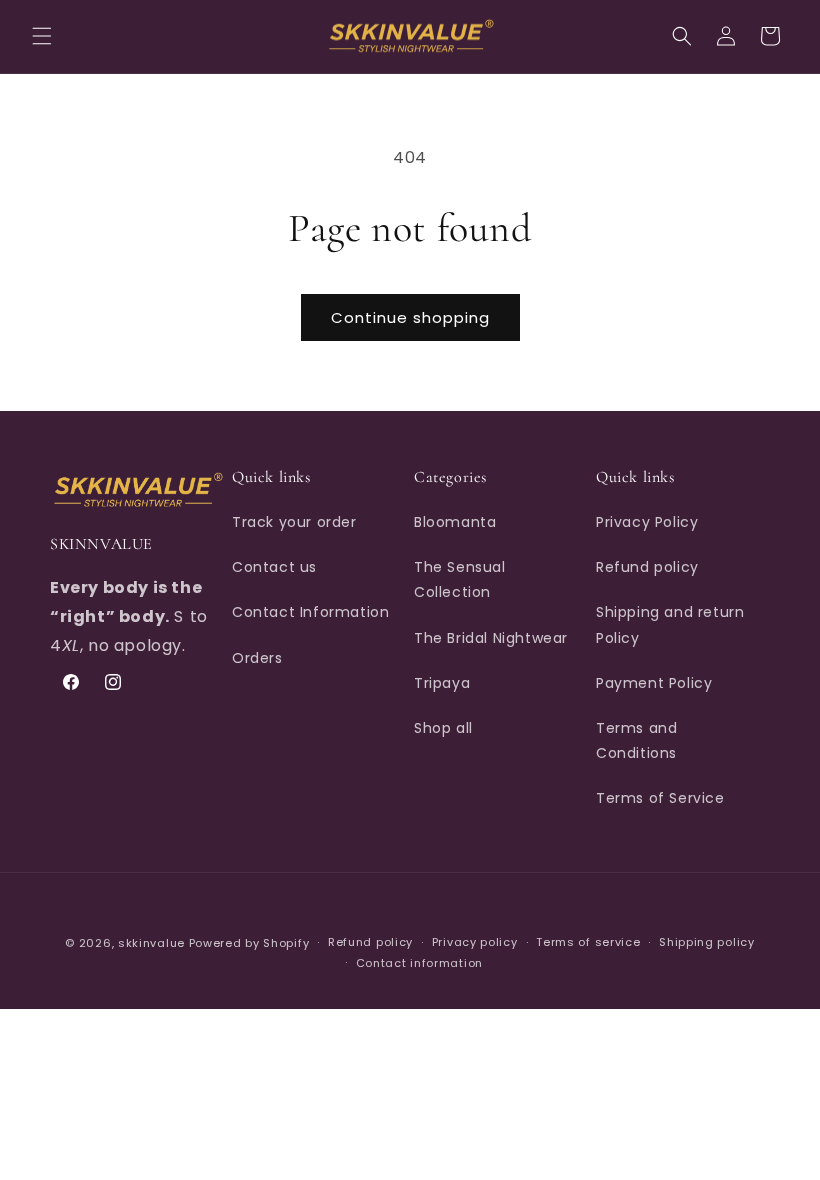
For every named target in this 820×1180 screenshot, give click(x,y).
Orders (257, 658)
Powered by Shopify (249, 943)
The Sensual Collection (460, 579)
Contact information (419, 963)
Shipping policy (707, 942)
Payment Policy (654, 683)
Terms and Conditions (636, 740)
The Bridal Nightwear (491, 638)
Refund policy (647, 567)
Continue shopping (410, 317)
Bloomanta (455, 522)
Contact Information (310, 612)
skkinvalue (151, 943)
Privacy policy (475, 942)
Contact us (274, 567)
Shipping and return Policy (670, 624)
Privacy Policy (647, 522)
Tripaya (442, 683)
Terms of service (588, 942)
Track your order (294, 522)
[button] (42, 36)
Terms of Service (660, 798)
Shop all (443, 728)
